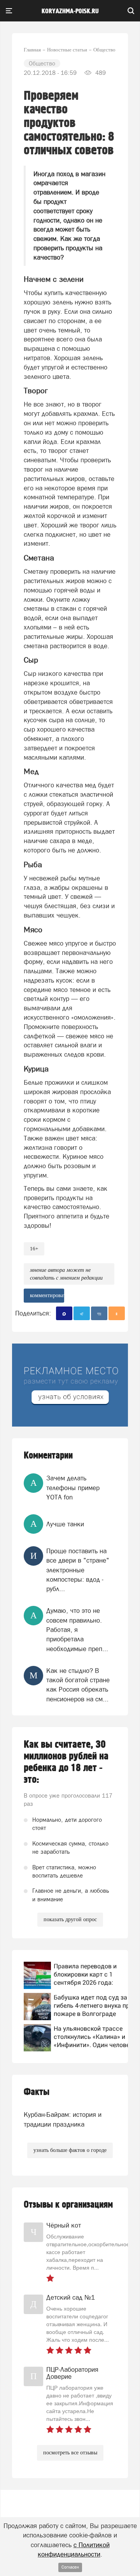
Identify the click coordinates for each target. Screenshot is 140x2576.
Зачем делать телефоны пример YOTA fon (73, 1488)
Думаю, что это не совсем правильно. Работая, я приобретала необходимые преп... (77, 1629)
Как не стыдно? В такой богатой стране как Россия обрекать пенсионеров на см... (78, 1685)
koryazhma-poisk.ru (70, 11)
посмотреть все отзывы (70, 2453)
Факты (37, 2092)
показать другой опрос (70, 1919)
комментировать (47, 1295)
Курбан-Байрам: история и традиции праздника (63, 2119)
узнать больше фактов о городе (70, 2150)
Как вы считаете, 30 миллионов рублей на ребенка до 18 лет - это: (66, 1762)
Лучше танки (65, 1524)
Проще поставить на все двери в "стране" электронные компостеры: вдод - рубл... (78, 1570)
